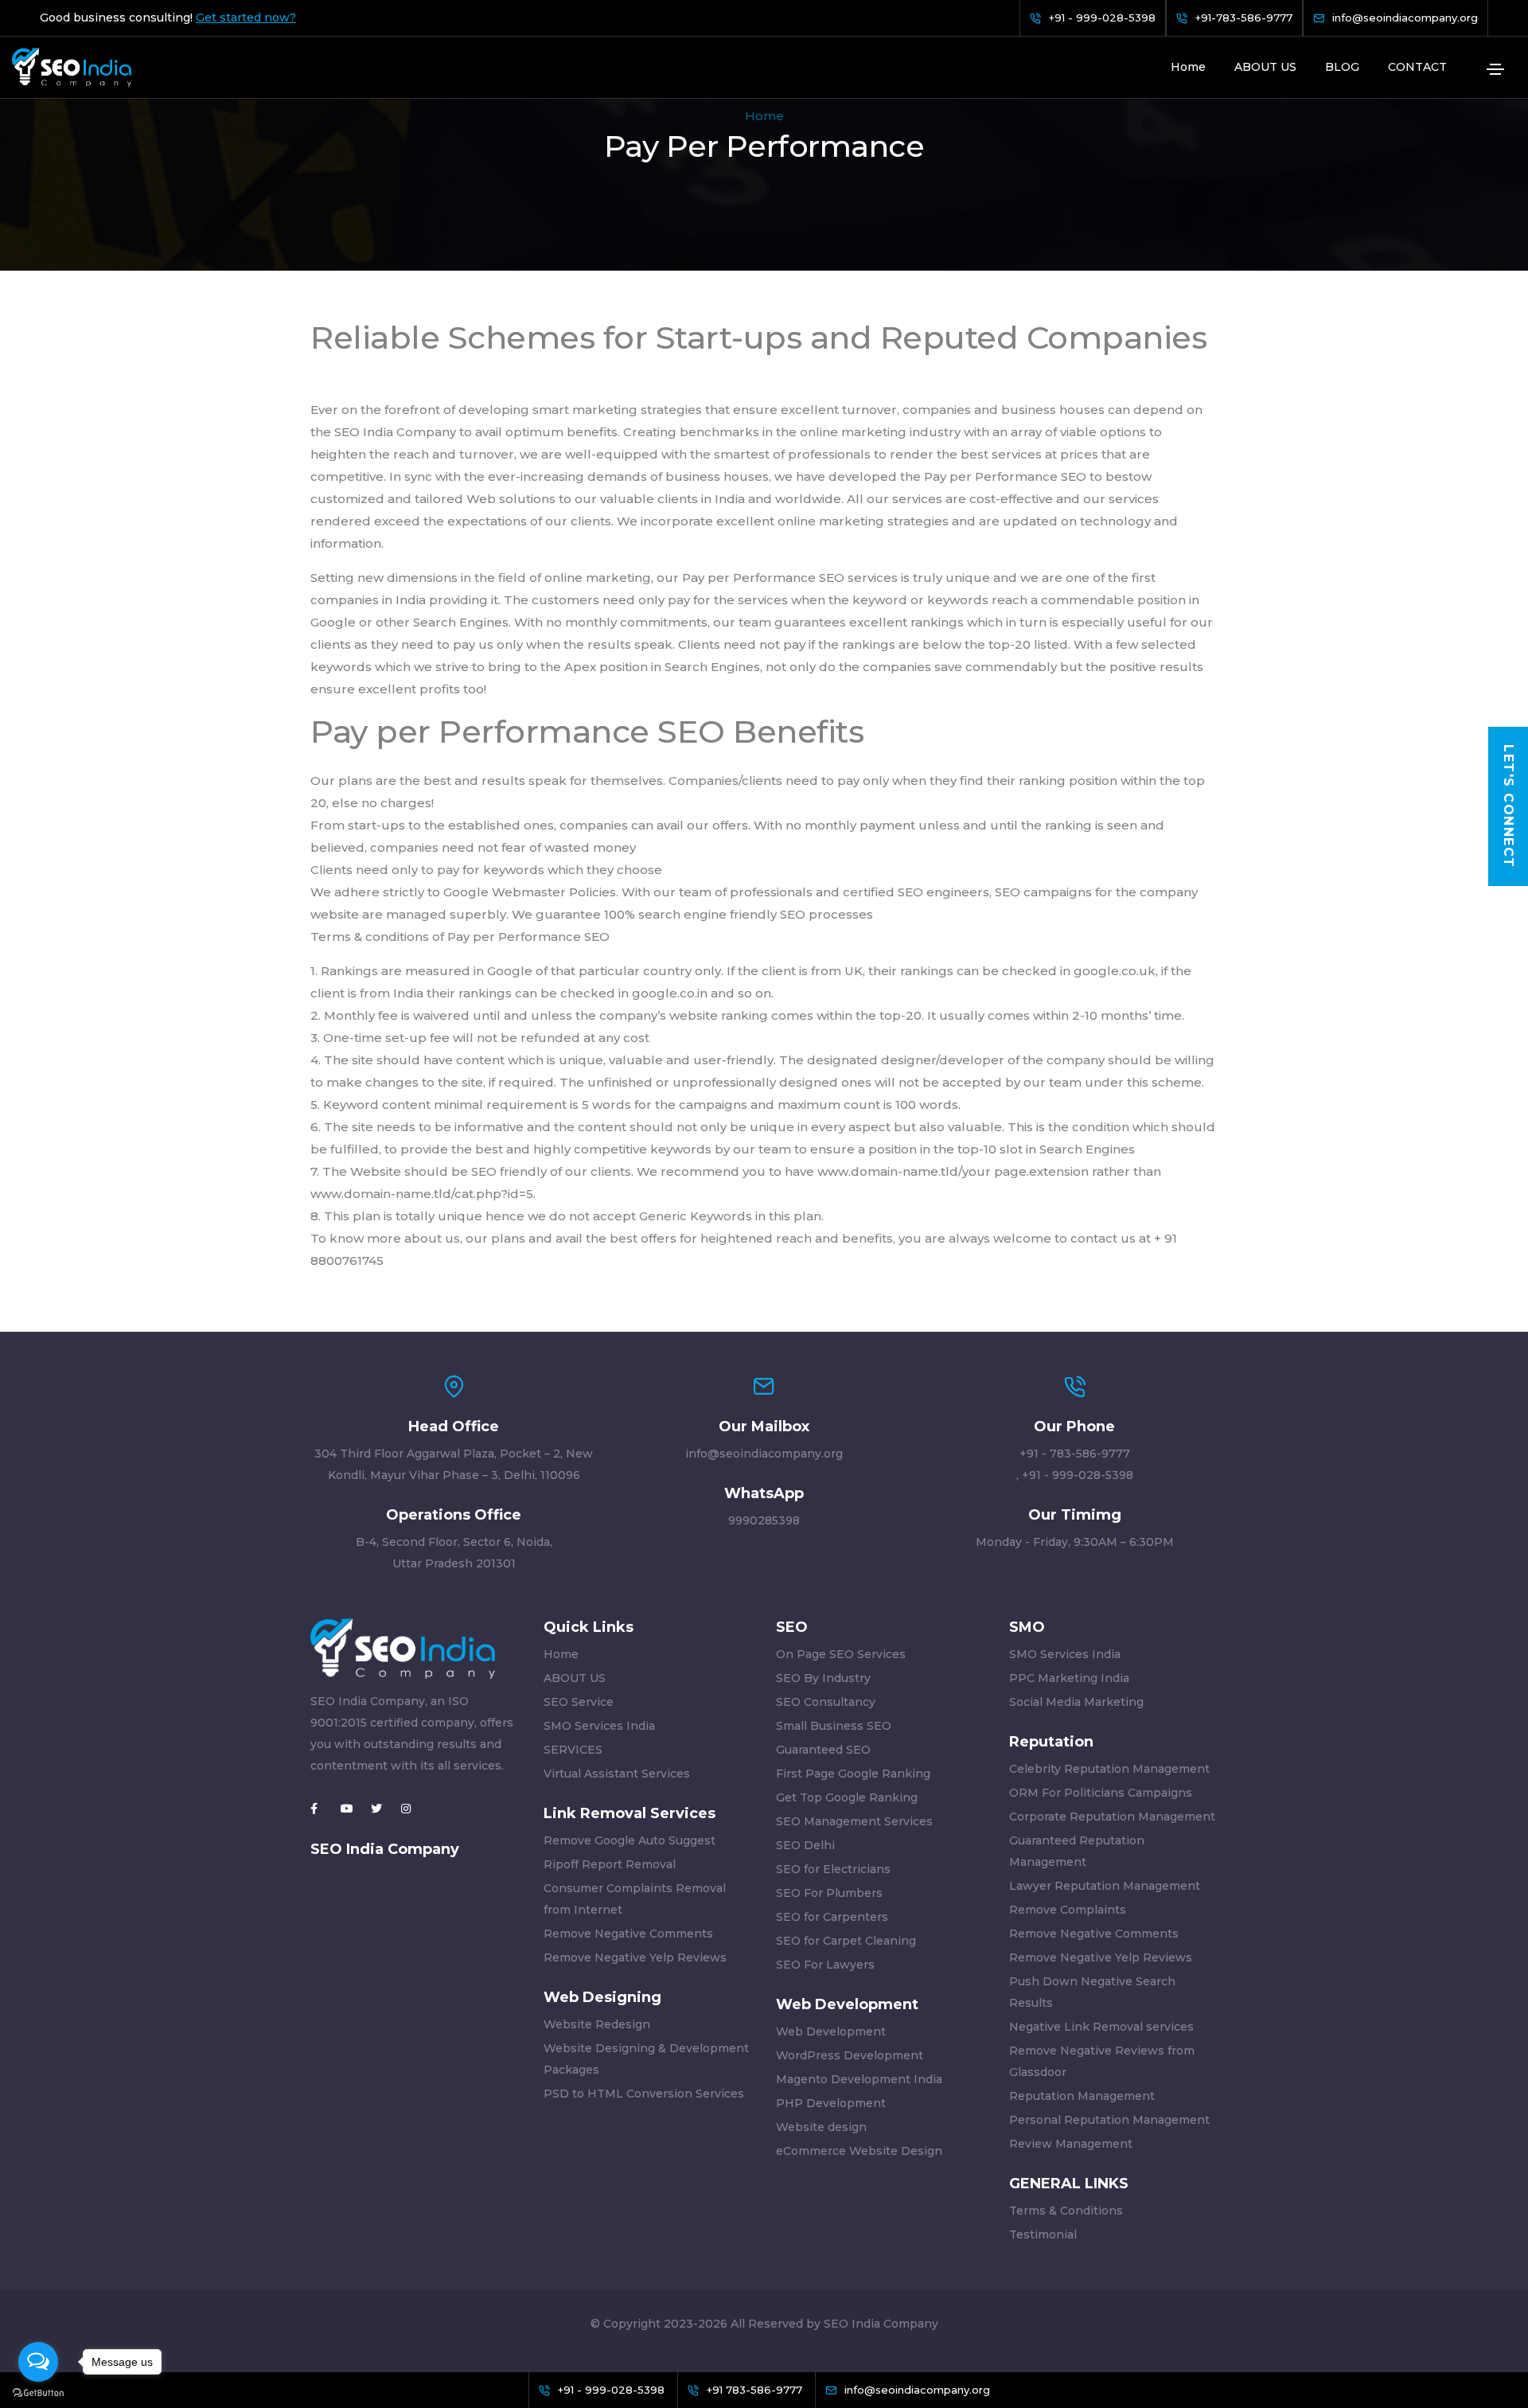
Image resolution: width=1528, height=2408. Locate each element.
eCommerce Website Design (859, 2151)
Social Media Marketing (1076, 1702)
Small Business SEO (834, 1726)
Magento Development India (859, 2079)
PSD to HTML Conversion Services (644, 2094)
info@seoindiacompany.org (764, 1454)
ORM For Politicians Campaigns (1101, 1793)
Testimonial (1043, 2234)
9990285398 (764, 1520)
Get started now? (246, 18)
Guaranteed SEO (823, 1750)
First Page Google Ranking (853, 1774)
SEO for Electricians (833, 1869)
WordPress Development (850, 2055)
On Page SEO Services (841, 1654)
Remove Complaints (1068, 1910)
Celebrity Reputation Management (1109, 1769)
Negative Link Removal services (1101, 2027)
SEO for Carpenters (832, 1917)
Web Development (831, 2031)
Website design (821, 2127)
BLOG (1342, 67)
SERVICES (573, 1750)
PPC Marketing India (1069, 1678)
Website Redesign (597, 2024)
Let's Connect (1509, 806)
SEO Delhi (805, 1845)
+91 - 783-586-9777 (1075, 1454)
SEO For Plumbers (829, 1893)
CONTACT (1417, 67)
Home (1188, 67)
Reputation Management (1082, 2096)
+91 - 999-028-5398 (1078, 1475)
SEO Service (579, 1702)
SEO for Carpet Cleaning (846, 1941)
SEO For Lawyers (825, 1965)
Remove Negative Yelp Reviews (635, 1957)
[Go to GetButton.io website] (38, 2392)
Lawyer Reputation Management (1105, 1886)
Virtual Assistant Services (617, 1774)
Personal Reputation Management (1109, 2120)
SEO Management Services (854, 1821)
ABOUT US (1265, 67)
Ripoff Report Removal (610, 1864)
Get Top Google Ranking (847, 1797)
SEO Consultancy (826, 1702)
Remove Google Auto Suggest (630, 1840)
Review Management (1071, 2144)
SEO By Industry (823, 1678)
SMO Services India (599, 1726)
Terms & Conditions (1066, 2211)
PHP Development (831, 2103)
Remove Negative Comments (628, 1934)
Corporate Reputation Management (1112, 1817)
